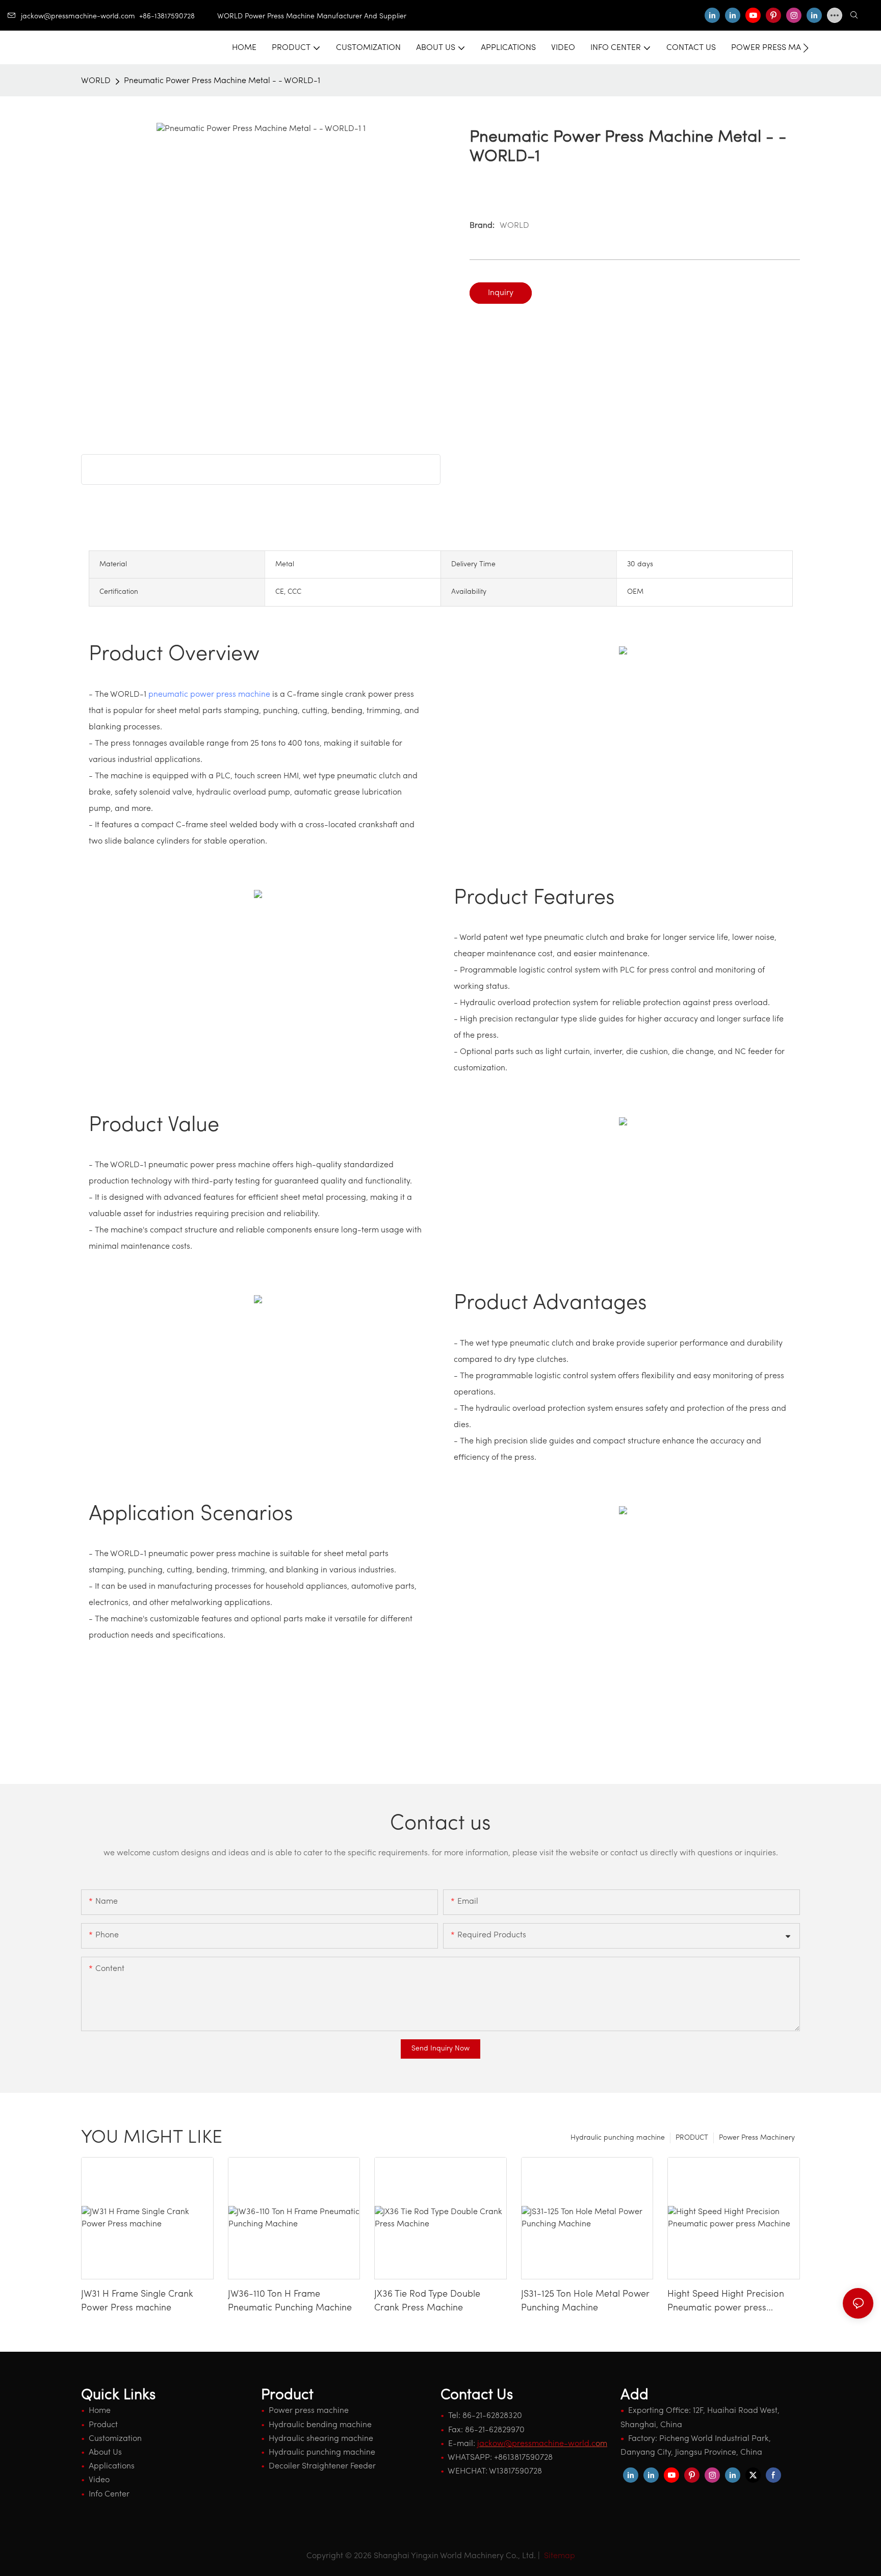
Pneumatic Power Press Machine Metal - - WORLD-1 (222, 81)
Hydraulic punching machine (618, 2138)
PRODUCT (692, 2138)
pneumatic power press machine (209, 695)
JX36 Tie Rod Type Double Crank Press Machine (427, 2302)
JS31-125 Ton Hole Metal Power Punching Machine (585, 2302)
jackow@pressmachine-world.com (78, 17)
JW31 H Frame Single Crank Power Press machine (137, 2302)
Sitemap (559, 2556)
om (542, 2444)
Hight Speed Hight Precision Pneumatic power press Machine (726, 2303)
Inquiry (501, 293)
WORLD (96, 81)
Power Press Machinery (757, 2138)
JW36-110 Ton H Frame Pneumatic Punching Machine (290, 2302)
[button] (806, 48)
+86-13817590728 (178, 17)
